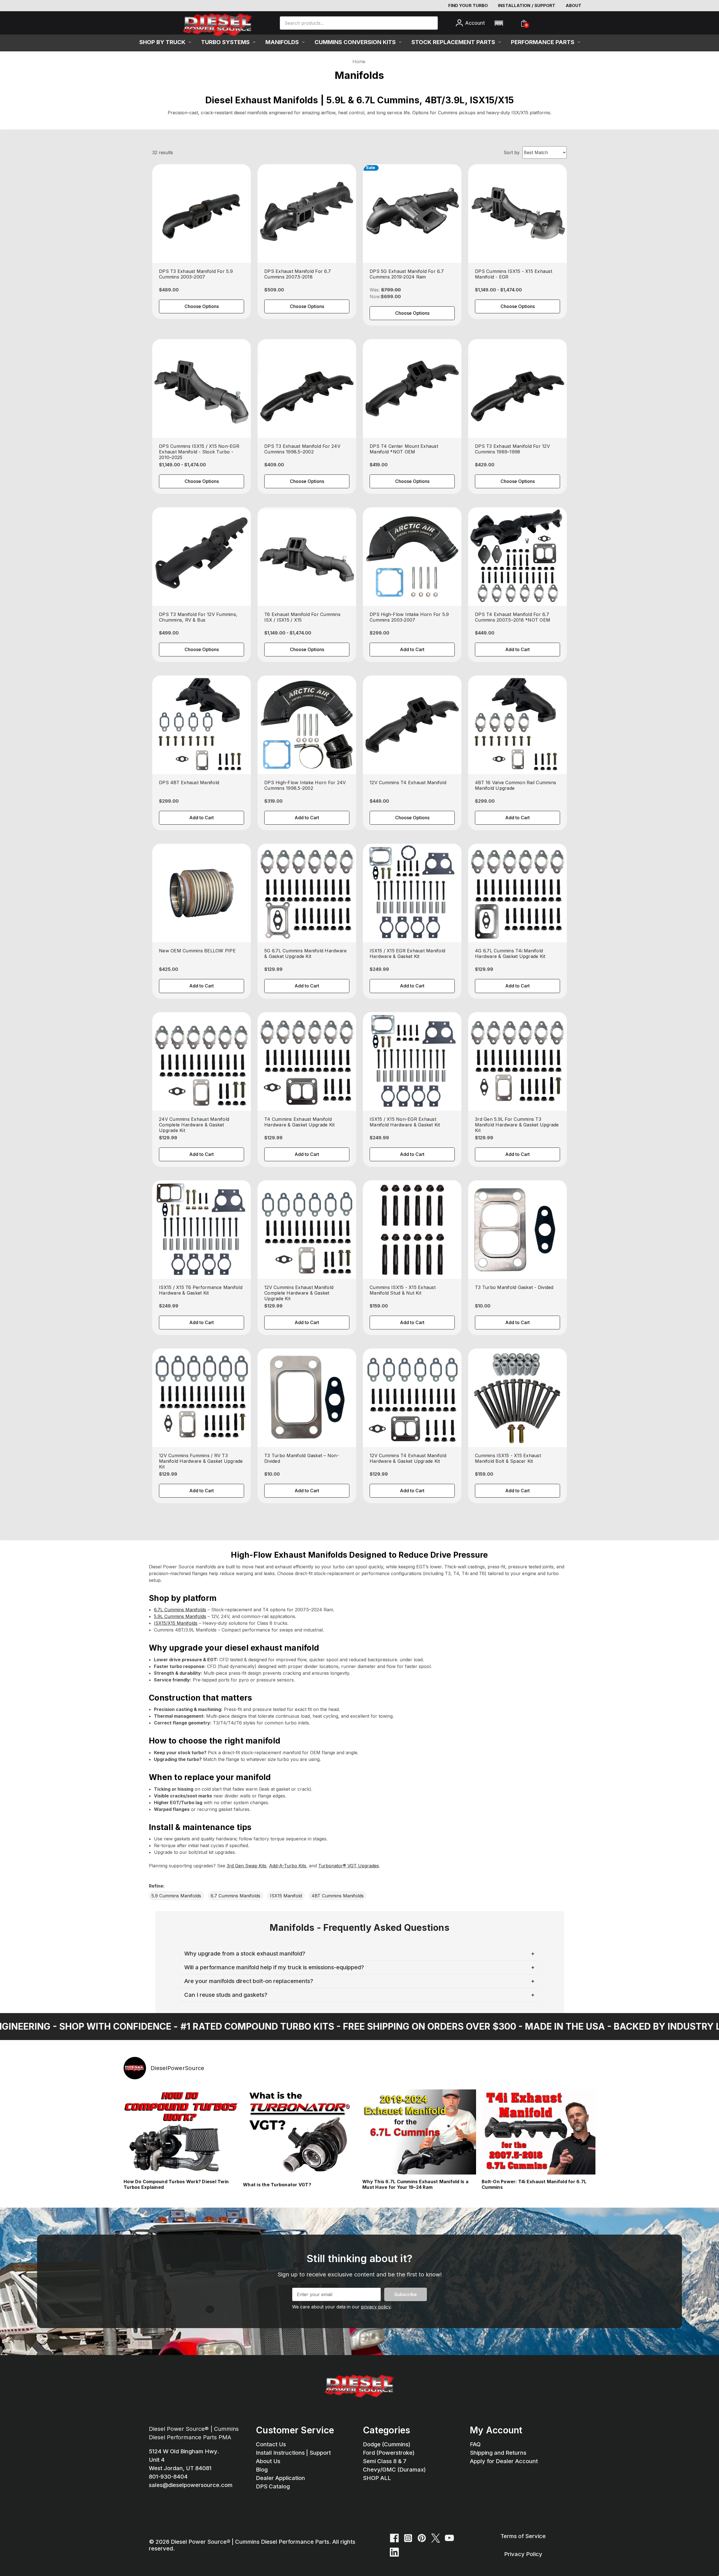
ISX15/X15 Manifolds (176, 1623)
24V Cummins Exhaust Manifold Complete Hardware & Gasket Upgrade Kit (194, 1125)
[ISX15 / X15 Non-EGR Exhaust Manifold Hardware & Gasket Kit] (412, 1061)
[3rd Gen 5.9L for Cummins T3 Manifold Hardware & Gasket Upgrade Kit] (517, 1061)
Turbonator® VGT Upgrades (349, 1866)
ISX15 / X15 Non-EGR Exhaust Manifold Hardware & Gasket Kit (405, 1122)
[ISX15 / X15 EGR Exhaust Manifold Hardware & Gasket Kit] (412, 893)
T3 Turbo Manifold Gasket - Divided (514, 1287)
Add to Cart (412, 649)
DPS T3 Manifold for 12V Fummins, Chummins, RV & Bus (198, 617)
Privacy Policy (523, 2554)
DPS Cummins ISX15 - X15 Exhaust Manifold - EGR (514, 274)
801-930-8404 (168, 2477)
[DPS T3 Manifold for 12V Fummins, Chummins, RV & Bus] (202, 557)
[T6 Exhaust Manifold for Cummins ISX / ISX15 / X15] (307, 557)
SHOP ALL (377, 2478)
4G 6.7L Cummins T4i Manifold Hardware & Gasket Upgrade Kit (510, 953)
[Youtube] (449, 2538)
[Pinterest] (422, 2538)
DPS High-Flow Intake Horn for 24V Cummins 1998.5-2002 (305, 785)
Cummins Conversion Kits (355, 42)
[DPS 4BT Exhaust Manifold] (202, 725)
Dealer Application (280, 2478)
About (574, 5)
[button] (499, 23)
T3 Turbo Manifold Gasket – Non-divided (302, 1458)
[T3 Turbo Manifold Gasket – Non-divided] (307, 1398)
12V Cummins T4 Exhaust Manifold (408, 782)
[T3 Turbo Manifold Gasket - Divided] (517, 1230)
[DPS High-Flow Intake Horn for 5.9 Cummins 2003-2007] (412, 557)
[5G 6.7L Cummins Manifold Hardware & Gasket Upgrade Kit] (307, 893)
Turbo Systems (225, 42)
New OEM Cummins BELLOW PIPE (197, 951)
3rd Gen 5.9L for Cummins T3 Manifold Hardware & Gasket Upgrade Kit (517, 1125)
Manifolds (282, 42)
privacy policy (376, 2307)
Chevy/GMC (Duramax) (394, 2470)
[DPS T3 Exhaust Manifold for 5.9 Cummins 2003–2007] (202, 214)
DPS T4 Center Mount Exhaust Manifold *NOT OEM (404, 449)
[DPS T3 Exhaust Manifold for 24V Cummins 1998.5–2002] (307, 388)
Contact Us (271, 2444)
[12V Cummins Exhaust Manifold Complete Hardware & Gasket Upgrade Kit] (307, 1230)
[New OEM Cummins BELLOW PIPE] (202, 893)
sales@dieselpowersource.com (191, 2485)
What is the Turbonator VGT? (277, 2185)
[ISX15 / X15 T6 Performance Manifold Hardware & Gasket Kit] (202, 1230)
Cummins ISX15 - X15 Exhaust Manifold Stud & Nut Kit (403, 1290)
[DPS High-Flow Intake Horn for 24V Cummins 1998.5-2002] (307, 725)
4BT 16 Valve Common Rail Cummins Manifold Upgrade (516, 785)
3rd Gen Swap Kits (246, 1866)
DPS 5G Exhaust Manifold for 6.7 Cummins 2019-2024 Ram (407, 274)
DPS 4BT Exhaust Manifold (189, 782)
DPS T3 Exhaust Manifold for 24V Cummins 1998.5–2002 (302, 449)
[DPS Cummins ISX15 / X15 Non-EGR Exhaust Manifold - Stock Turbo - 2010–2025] (202, 388)
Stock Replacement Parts (453, 42)
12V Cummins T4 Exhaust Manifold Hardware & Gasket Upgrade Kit (408, 1458)
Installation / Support (527, 5)
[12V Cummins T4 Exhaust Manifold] (412, 725)
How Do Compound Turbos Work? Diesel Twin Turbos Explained (176, 2184)
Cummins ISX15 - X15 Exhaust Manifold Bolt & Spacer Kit (508, 1458)
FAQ (475, 2444)
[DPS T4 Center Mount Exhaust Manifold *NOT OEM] (412, 388)
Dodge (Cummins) (387, 2444)
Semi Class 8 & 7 (385, 2461)
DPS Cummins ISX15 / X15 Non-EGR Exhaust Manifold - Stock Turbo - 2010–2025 (199, 452)
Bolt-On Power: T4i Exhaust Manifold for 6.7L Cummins (534, 2184)
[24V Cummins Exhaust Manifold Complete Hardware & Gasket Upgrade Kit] (202, 1061)
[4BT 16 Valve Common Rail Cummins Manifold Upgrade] (517, 725)
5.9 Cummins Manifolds (176, 1896)
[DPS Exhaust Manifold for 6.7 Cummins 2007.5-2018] (307, 214)
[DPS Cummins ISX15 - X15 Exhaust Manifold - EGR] (517, 214)
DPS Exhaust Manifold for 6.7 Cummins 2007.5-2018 (298, 274)
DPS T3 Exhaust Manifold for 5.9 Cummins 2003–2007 (196, 274)
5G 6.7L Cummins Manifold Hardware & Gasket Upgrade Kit (305, 953)
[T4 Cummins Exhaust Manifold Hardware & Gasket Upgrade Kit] (307, 1061)
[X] (436, 2538)
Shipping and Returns (498, 2453)
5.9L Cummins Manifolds (180, 1616)
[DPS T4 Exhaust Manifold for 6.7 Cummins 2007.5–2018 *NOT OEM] (517, 557)
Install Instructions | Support (293, 2453)
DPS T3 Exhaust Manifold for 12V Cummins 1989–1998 (512, 449)
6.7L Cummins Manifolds (180, 1610)
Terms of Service (523, 2536)
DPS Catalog (273, 2486)
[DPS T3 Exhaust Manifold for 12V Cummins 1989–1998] (517, 388)
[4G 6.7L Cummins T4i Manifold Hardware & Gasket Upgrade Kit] (517, 893)
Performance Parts (543, 42)
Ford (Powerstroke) (389, 2453)
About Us (268, 2461)
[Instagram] (408, 2538)
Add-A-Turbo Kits (288, 1866)
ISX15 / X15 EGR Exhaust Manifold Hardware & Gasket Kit (407, 953)
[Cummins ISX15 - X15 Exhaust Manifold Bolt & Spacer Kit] (517, 1398)
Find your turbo (468, 5)
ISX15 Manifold (286, 1896)
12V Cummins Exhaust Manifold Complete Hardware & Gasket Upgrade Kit (299, 1293)
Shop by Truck (162, 42)
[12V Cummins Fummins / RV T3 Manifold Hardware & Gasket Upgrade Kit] (202, 1398)
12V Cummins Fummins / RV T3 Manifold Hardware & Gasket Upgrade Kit (201, 1461)
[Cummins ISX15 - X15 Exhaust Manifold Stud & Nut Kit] (412, 1230)
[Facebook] (394, 2538)
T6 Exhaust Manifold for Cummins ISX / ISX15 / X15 (302, 617)
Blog (262, 2470)
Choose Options (202, 306)
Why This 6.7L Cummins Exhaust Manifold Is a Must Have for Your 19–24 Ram (415, 2184)
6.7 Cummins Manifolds (236, 1896)
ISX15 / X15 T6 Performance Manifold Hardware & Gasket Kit (201, 1290)
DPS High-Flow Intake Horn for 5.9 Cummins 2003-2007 (409, 617)
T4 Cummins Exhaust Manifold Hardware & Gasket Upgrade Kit (299, 1122)
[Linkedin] (394, 2552)
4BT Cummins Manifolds (338, 1896)
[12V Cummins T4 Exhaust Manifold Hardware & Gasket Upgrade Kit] (412, 1398)
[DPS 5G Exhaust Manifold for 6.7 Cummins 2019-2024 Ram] (412, 214)
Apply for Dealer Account (504, 2461)
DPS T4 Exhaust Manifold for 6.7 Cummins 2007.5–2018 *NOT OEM (513, 617)
